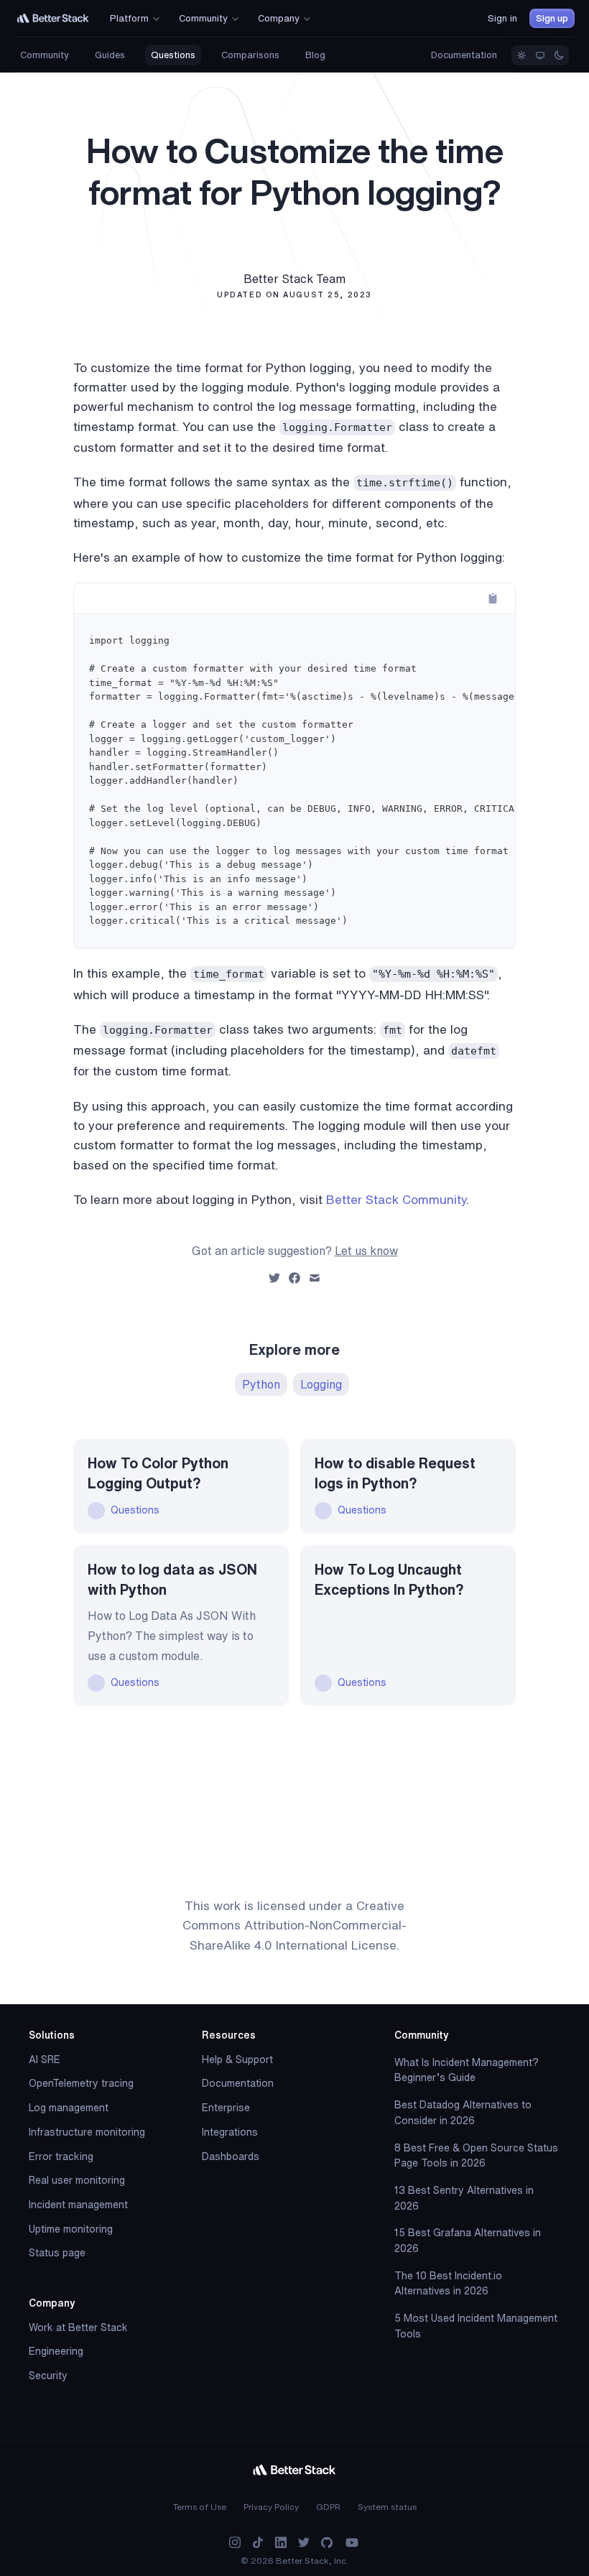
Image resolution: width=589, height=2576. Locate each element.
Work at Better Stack (78, 2327)
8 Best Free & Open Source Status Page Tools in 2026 (476, 2156)
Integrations (230, 2132)
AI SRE (45, 2060)
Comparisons (250, 55)
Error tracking (61, 2156)
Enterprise (226, 2108)
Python (261, 1384)
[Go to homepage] (53, 18)
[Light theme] (521, 55)
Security (48, 2376)
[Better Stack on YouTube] (352, 2543)
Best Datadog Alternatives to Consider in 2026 (463, 2113)
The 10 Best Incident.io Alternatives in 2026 (448, 2284)
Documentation (464, 55)
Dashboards (231, 2156)
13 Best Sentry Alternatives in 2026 (464, 2198)
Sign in (502, 18)
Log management (69, 2108)
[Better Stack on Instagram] (235, 2543)
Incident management (78, 2205)
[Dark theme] (559, 55)
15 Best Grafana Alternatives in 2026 (468, 2241)
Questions (173, 55)
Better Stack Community (396, 1199)
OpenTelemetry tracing (81, 2083)
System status (387, 2507)
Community (45, 55)
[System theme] (540, 55)
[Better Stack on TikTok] (258, 2543)
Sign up (552, 18)
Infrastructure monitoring (87, 2132)
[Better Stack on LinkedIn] (281, 2543)
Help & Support (237, 2060)
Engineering (56, 2351)
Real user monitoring (77, 2180)
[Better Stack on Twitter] (304, 2543)
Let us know (366, 1251)
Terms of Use (200, 2507)
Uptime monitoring (71, 2229)
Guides (110, 55)
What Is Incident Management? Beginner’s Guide (467, 2070)
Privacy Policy (271, 2507)
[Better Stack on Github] (327, 2543)
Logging (321, 1384)
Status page (57, 2253)
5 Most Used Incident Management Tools (476, 2326)
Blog (315, 55)
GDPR (328, 2507)
